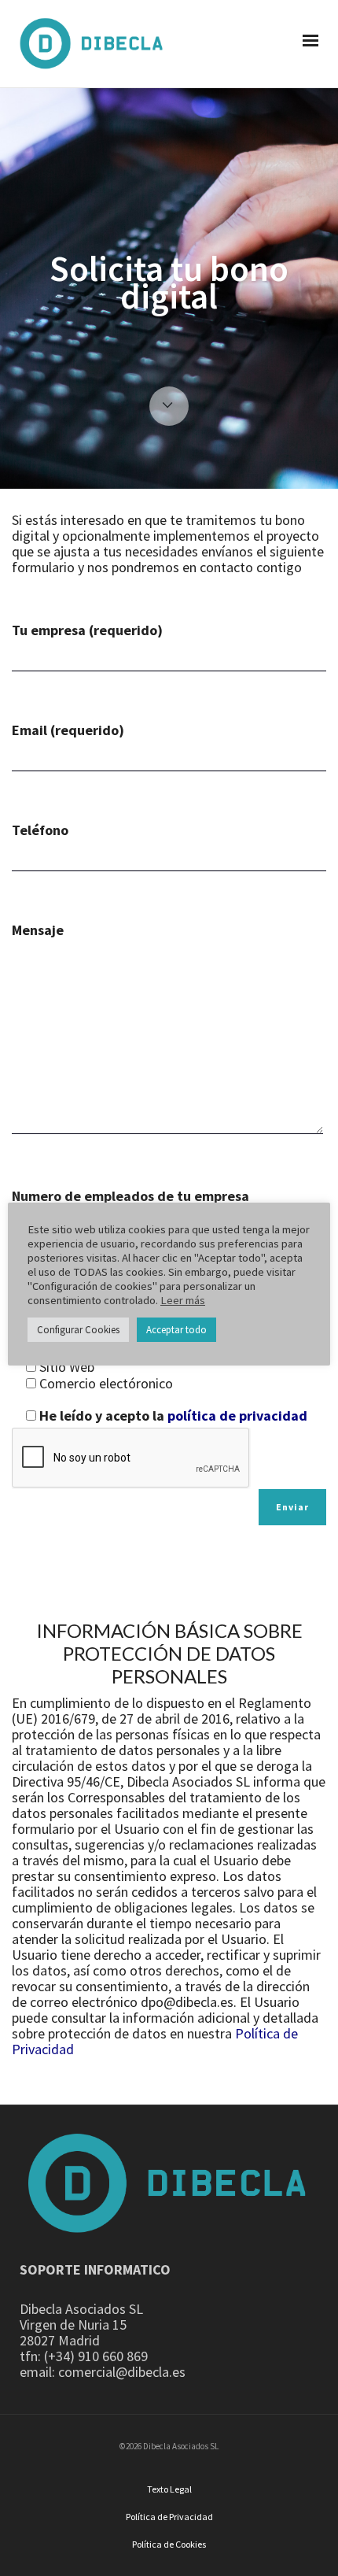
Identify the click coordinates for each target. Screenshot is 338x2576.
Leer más (183, 1300)
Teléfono (40, 831)
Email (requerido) (68, 731)
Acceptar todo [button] (176, 1330)
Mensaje (38, 931)
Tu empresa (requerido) (87, 631)
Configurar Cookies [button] (78, 1330)
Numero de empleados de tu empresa (130, 1196)
